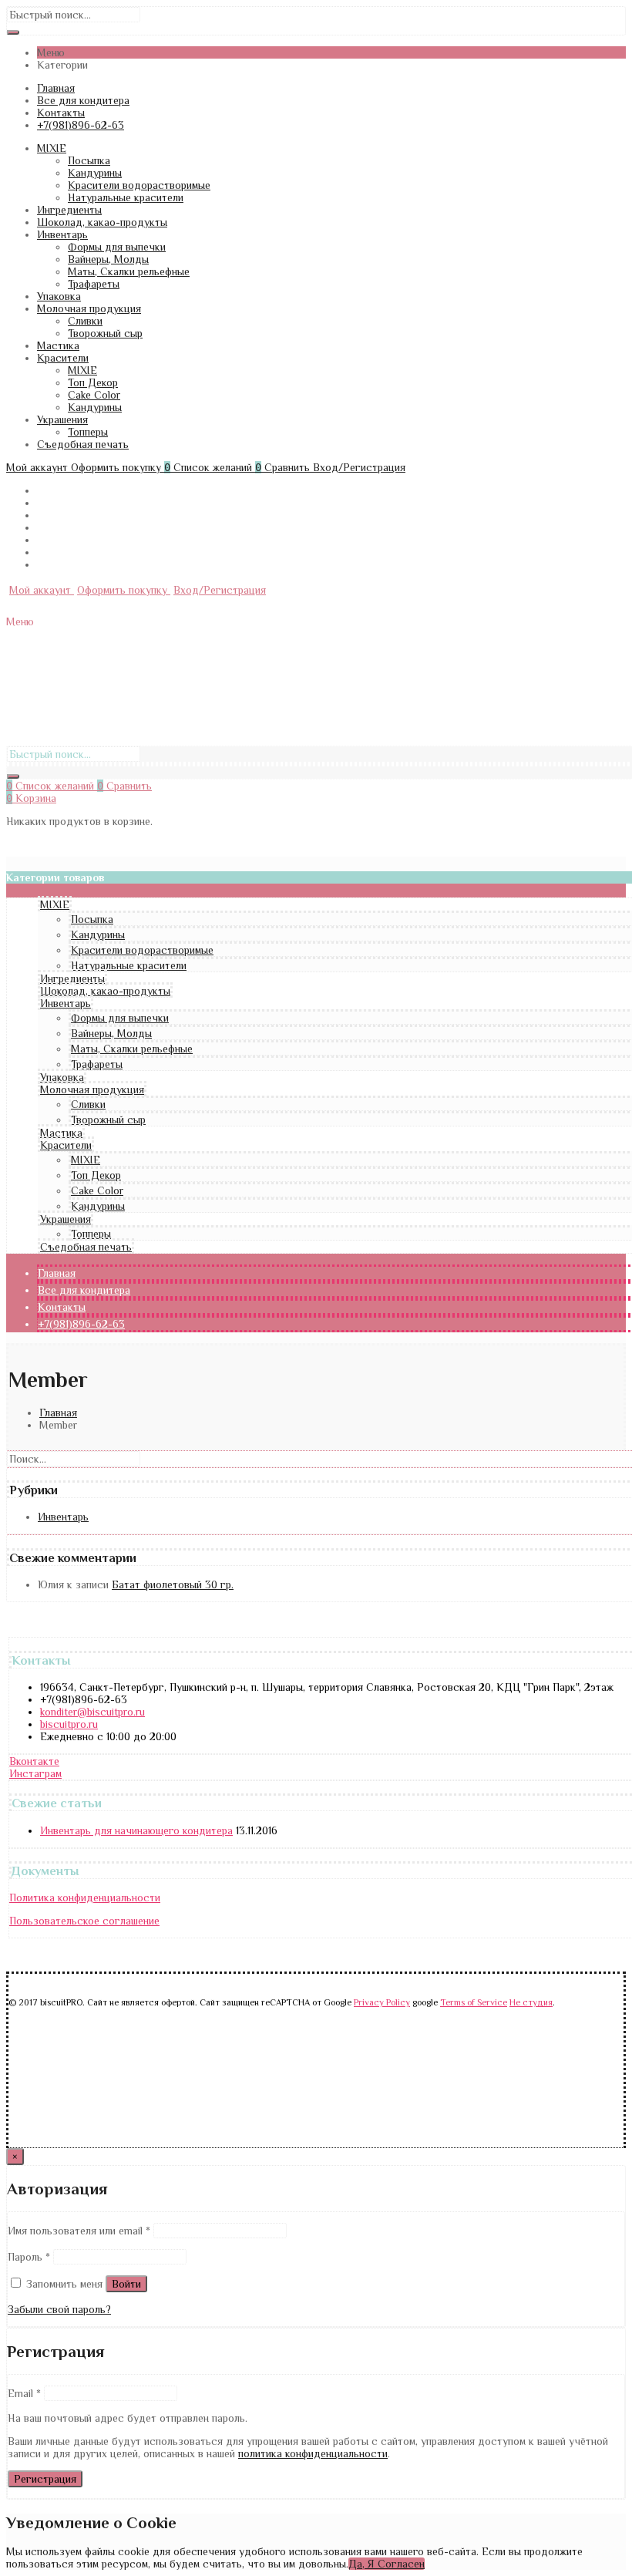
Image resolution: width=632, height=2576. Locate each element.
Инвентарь (62, 234)
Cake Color (94, 395)
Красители (63, 358)
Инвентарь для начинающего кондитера (136, 1830)
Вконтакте (34, 1761)
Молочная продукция (89, 308)
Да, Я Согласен (387, 2564)
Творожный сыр (105, 333)
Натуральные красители (126, 197)
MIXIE (52, 148)
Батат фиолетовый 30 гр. (173, 1584)
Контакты (61, 113)
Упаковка (59, 296)
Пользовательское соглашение (84, 1921)
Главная (56, 88)
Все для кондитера (83, 100)
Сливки (85, 321)
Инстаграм (35, 1773)
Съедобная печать (83, 444)
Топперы (88, 432)
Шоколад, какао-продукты (102, 222)
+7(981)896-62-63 (81, 125)
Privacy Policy (382, 2003)
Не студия (531, 2003)
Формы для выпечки (117, 247)
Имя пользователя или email (79, 2231)
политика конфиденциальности (313, 2453)
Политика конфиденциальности (85, 1897)
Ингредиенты (69, 210)
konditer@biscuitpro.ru (92, 1712)
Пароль (29, 2257)
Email (24, 2393)
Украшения (62, 419)
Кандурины (95, 173)
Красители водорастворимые (139, 185)
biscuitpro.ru (69, 1724)
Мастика (58, 345)
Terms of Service (474, 2003)
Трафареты (94, 284)
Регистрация (45, 2479)
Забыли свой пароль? (59, 2309)
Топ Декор (93, 382)
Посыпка (89, 160)
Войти (126, 2284)
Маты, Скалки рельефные (129, 271)
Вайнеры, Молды (108, 259)
